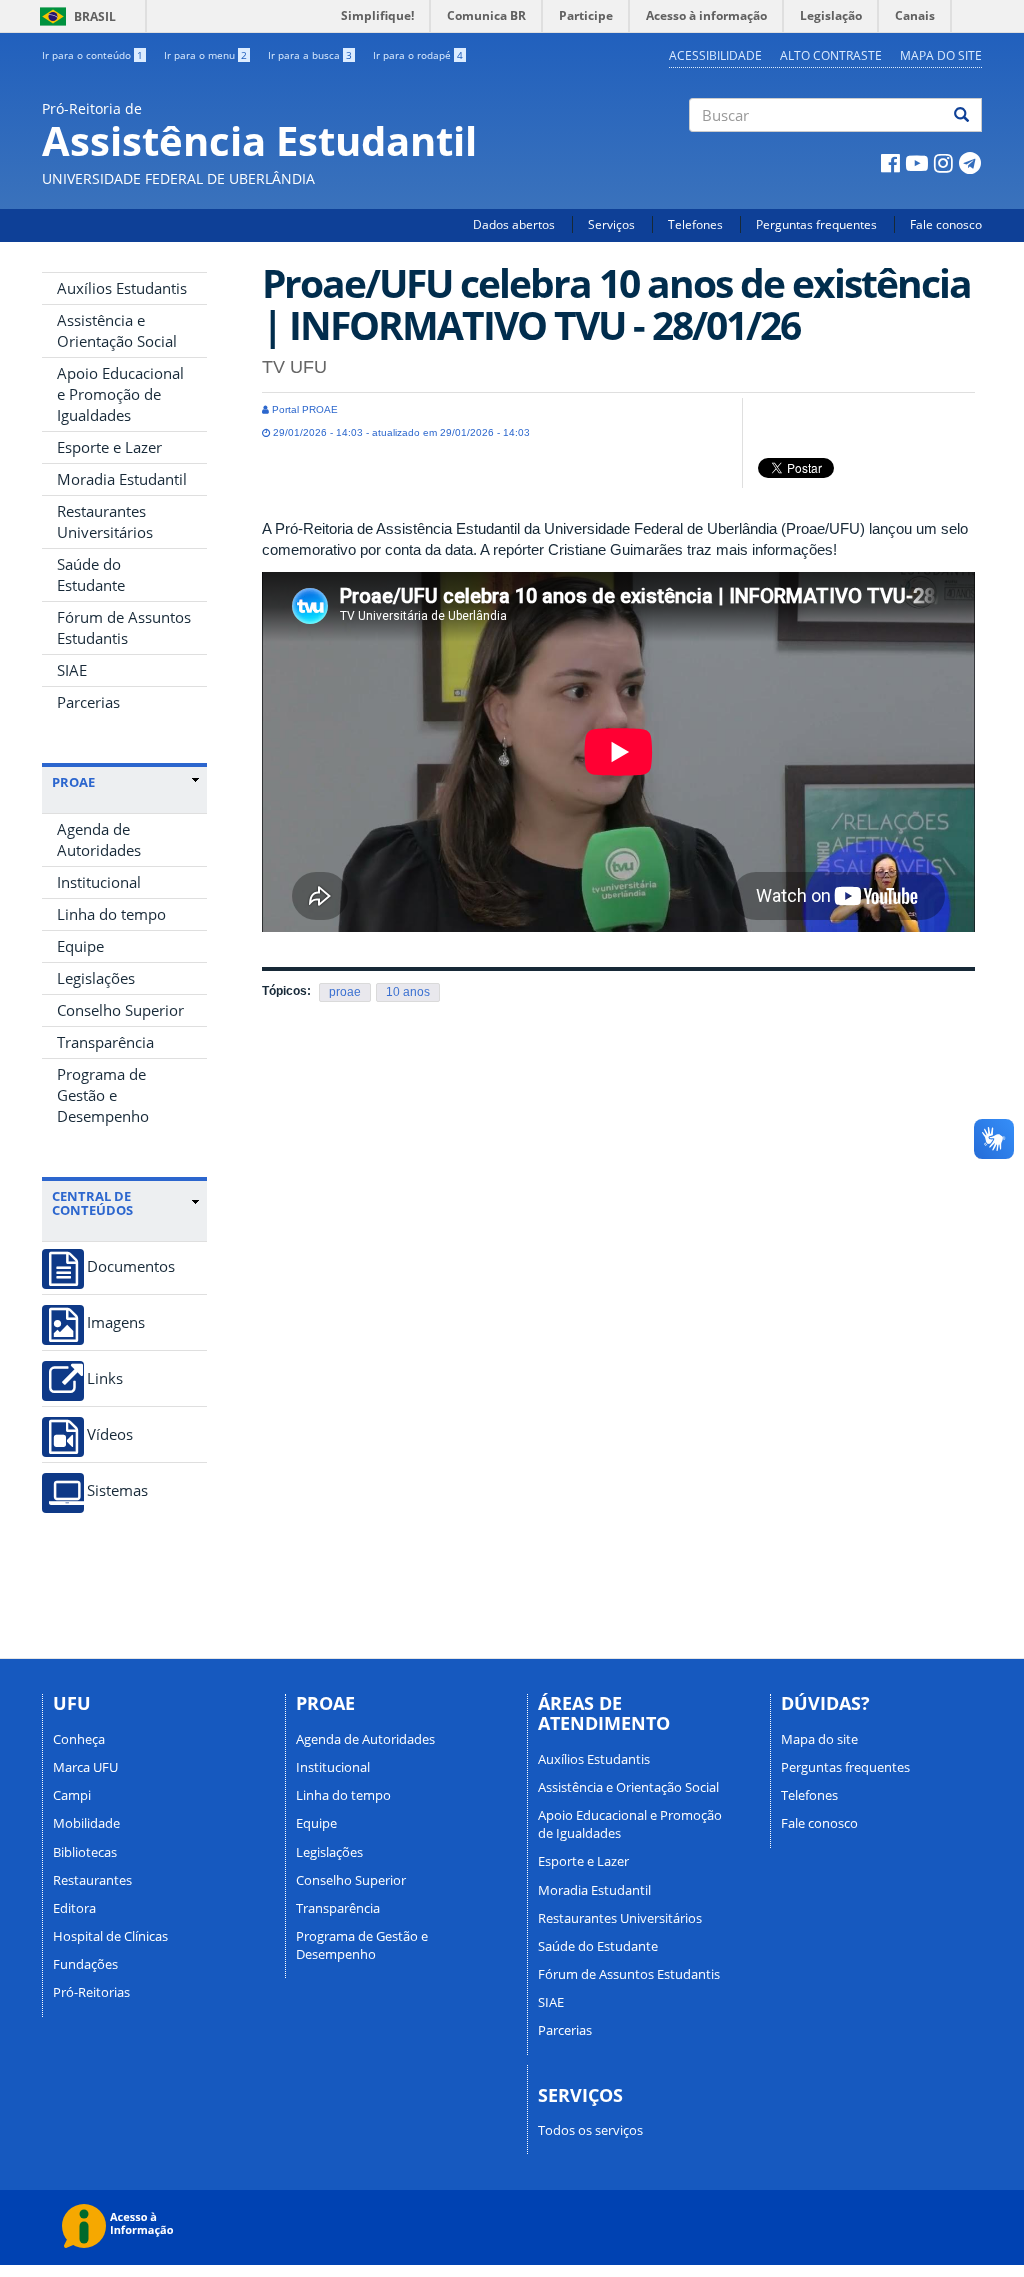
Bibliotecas (85, 1852)
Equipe (80, 946)
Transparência (105, 1042)
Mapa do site (941, 55)
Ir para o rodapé (418, 55)
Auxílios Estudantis (122, 288)
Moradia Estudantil (122, 479)
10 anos (408, 992)
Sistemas (117, 1490)
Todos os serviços (590, 2130)
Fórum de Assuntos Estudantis (124, 627)
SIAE (72, 670)
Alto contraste (831, 55)
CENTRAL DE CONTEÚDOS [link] (92, 1203)
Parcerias (88, 702)
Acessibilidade (715, 55)
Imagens (116, 1322)
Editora (74, 1908)
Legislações (96, 978)
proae (345, 992)
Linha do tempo (111, 914)
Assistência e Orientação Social (117, 330)
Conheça (79, 1739)
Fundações (85, 1964)
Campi (72, 1795)
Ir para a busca (310, 55)
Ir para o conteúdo (92, 55)
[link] (125, 782)
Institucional (99, 882)
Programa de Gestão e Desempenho (103, 1095)
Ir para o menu (205, 55)
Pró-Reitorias (91, 1992)
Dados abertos (514, 224)
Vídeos (110, 1434)
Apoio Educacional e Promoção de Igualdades (120, 394)
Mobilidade (86, 1823)
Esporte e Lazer (109, 447)
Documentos (131, 1266)
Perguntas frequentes (816, 224)
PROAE (73, 782)
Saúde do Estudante (91, 574)
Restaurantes (92, 1880)
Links (105, 1378)
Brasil (74, 16)
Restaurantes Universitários (105, 521)
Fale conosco (946, 224)
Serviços (611, 224)
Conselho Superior (120, 1010)
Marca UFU (85, 1767)
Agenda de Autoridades (99, 839)
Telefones (695, 224)
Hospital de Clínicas (110, 1936)
